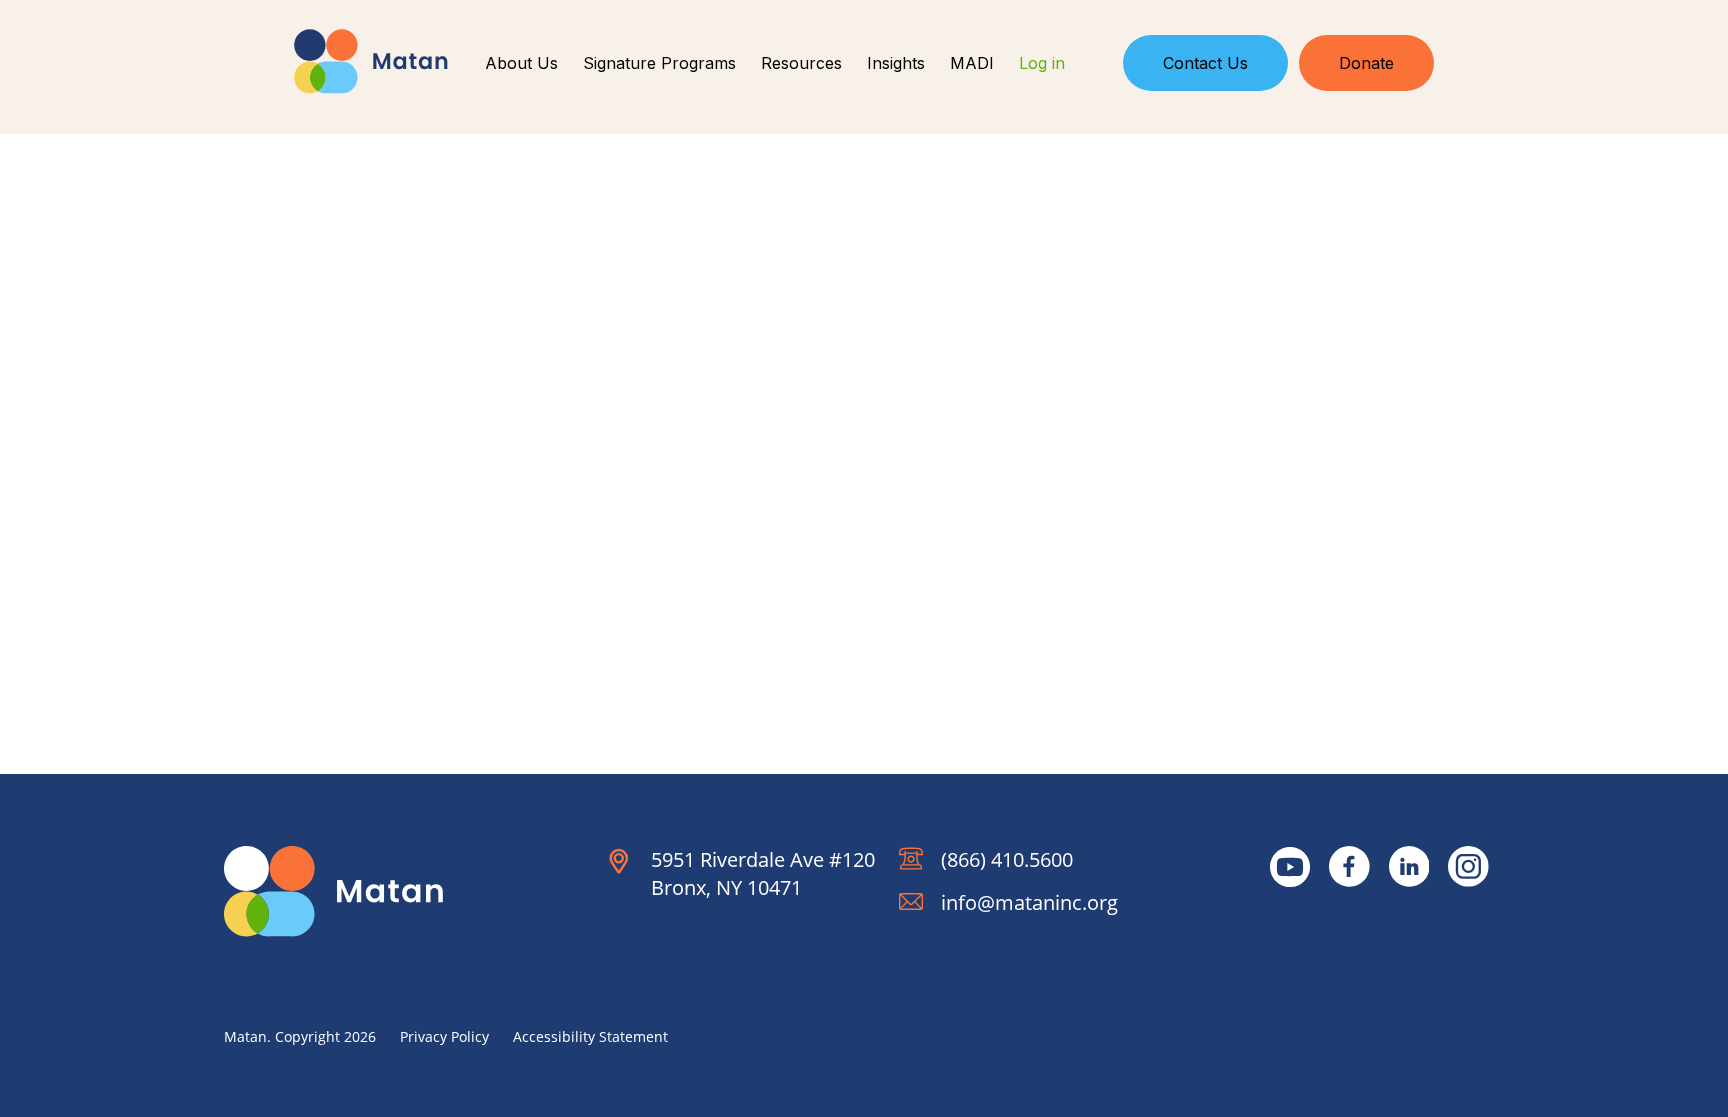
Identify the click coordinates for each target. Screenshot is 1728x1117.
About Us (521, 63)
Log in (1042, 63)
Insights (896, 63)
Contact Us (1205, 63)
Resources (801, 63)
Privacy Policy (444, 1036)
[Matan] (371, 61)
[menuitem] (522, 63)
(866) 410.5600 (1007, 859)
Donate (1366, 63)
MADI (972, 63)
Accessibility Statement (590, 1036)
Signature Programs (659, 63)
